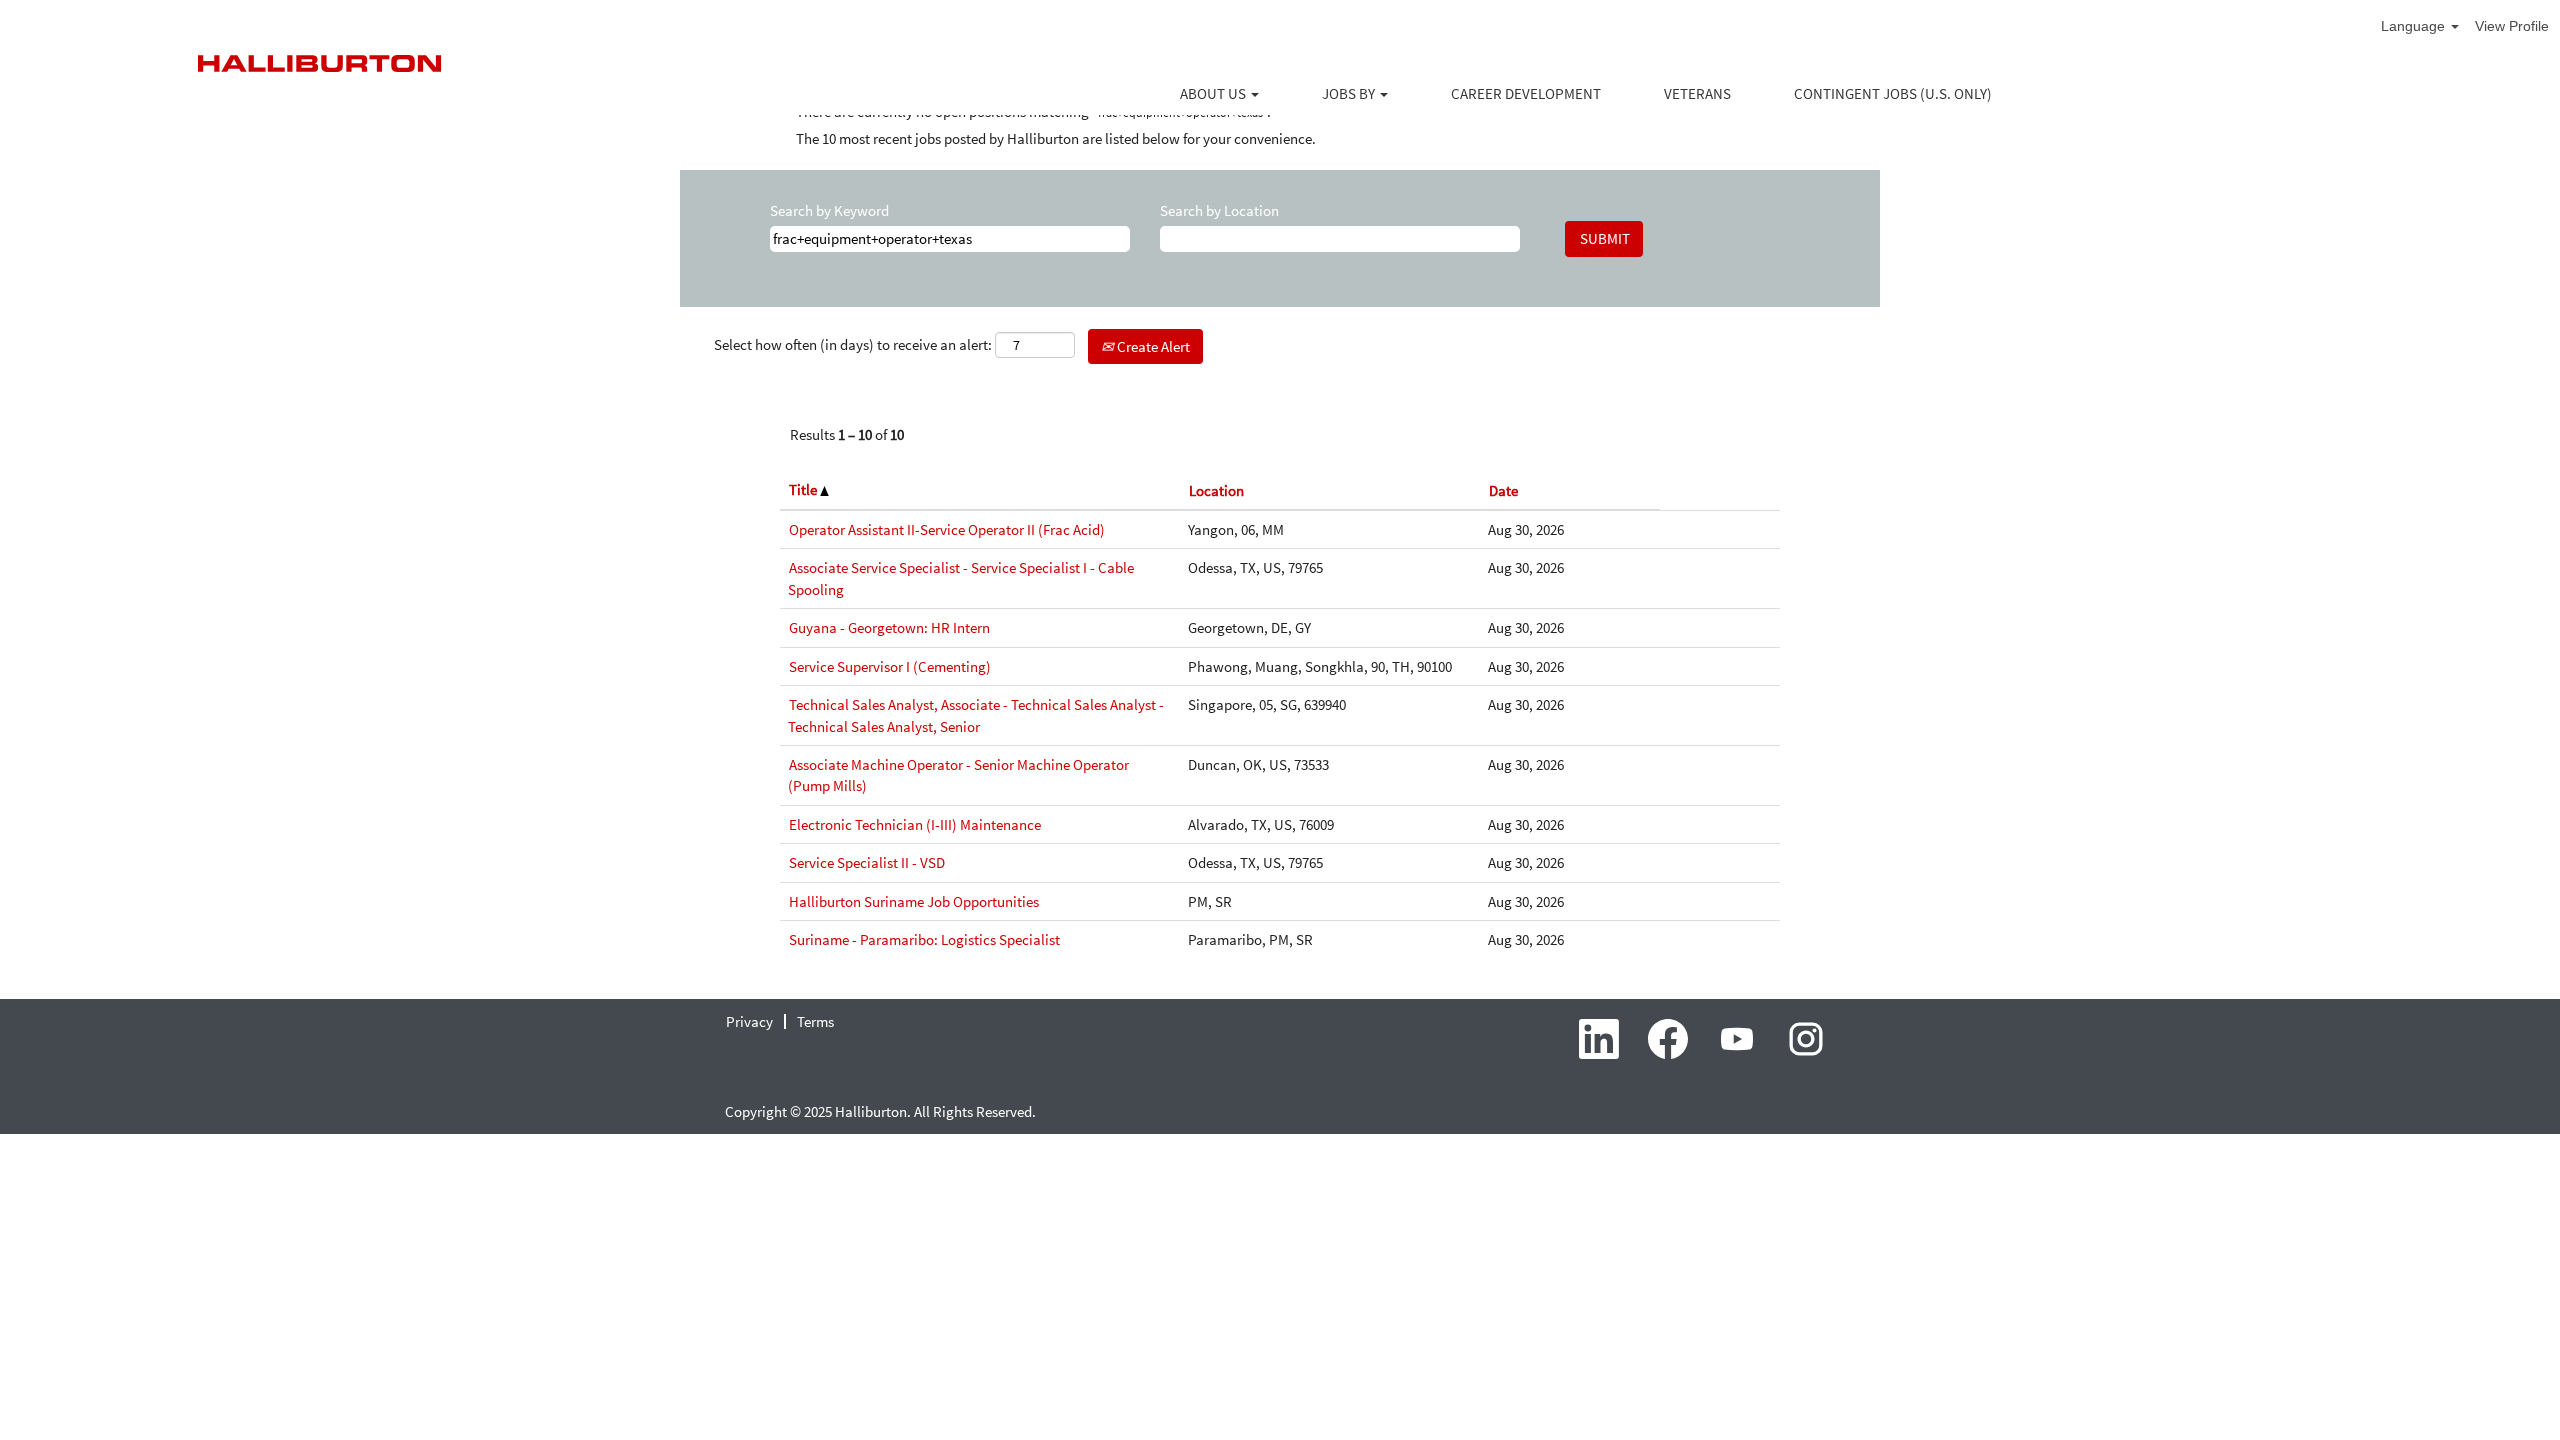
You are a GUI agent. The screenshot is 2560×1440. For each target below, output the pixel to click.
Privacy (749, 1021)
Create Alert (1152, 346)
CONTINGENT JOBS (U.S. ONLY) (1893, 93)
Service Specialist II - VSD (867, 862)
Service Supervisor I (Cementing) (890, 666)
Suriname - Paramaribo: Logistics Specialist (924, 939)
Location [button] (1216, 490)
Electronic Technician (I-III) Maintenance (915, 824)
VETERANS (1697, 93)
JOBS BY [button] (1350, 93)
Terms (815, 1021)
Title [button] (804, 489)
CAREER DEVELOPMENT (1526, 93)
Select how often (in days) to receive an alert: (853, 344)
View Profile (2512, 26)
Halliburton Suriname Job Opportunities (914, 901)
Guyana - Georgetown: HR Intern (889, 627)
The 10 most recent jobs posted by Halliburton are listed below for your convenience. (1056, 138)
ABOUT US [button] (1214, 93)
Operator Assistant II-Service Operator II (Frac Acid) (947, 529)
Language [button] (2415, 26)
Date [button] (1503, 490)
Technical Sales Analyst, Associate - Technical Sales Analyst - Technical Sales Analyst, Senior (976, 715)
